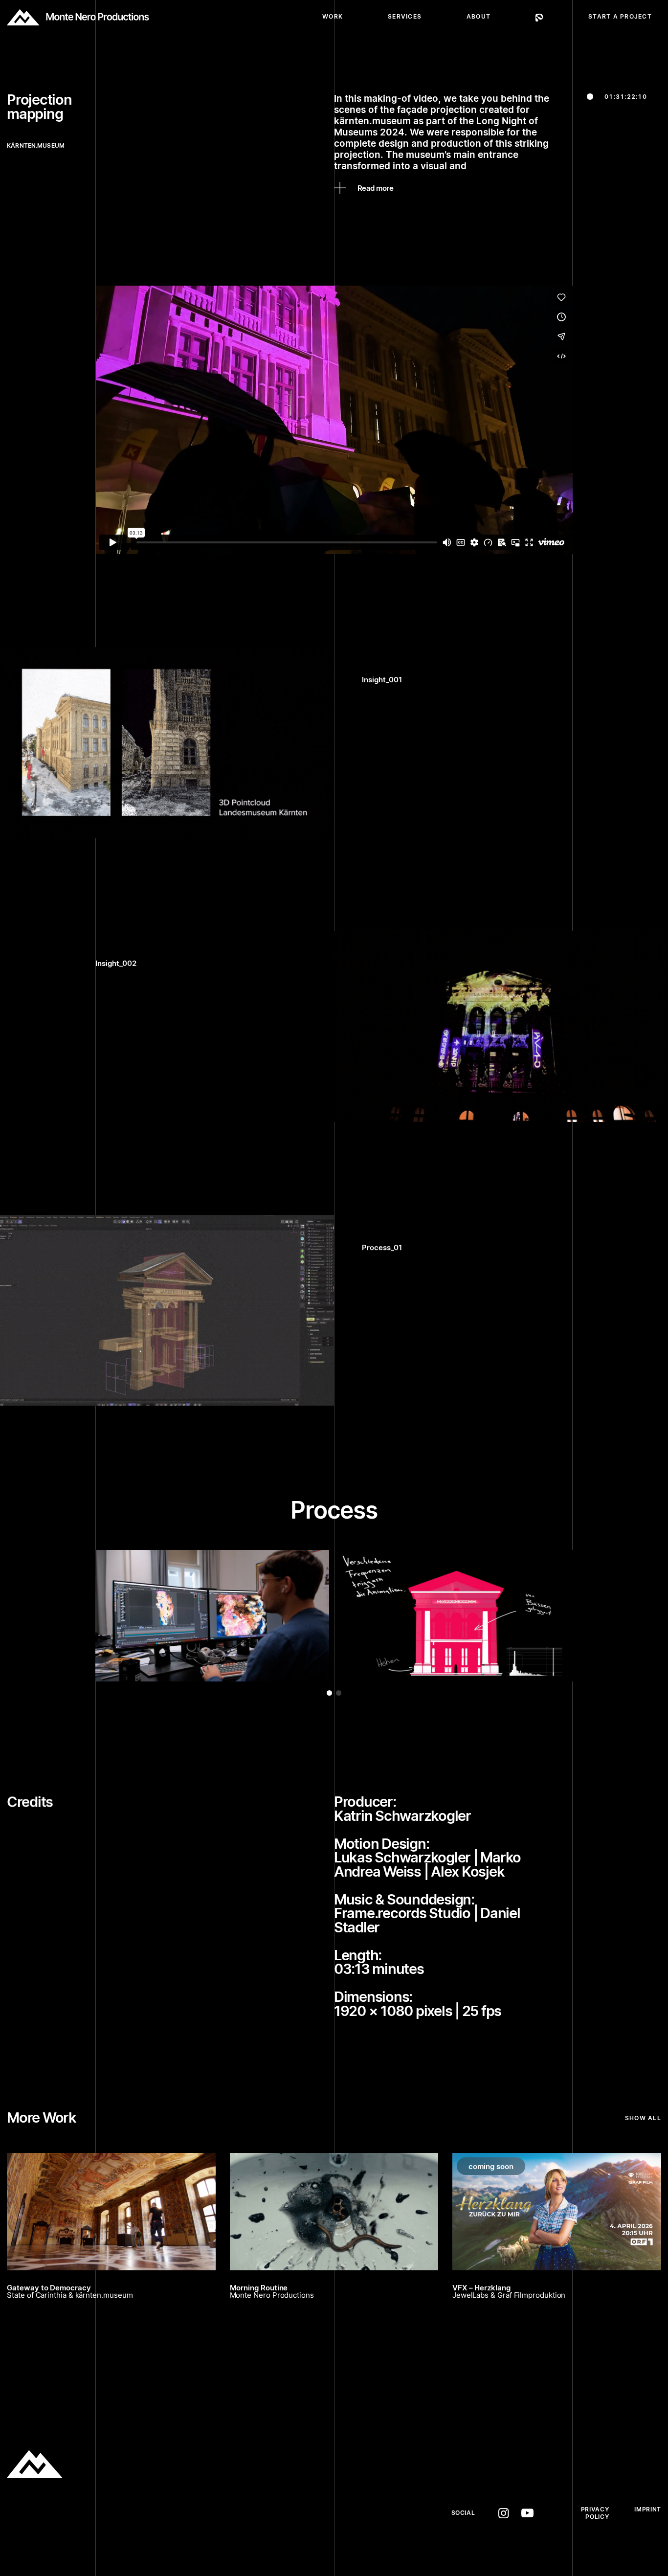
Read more (375, 188)
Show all (643, 2118)
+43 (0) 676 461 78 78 (179, 2513)
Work (333, 16)
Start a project (620, 16)
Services (405, 16)
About (479, 16)
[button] (329, 1693)
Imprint (647, 2509)
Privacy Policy (595, 2513)
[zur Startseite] (78, 17)
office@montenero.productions (209, 2527)
